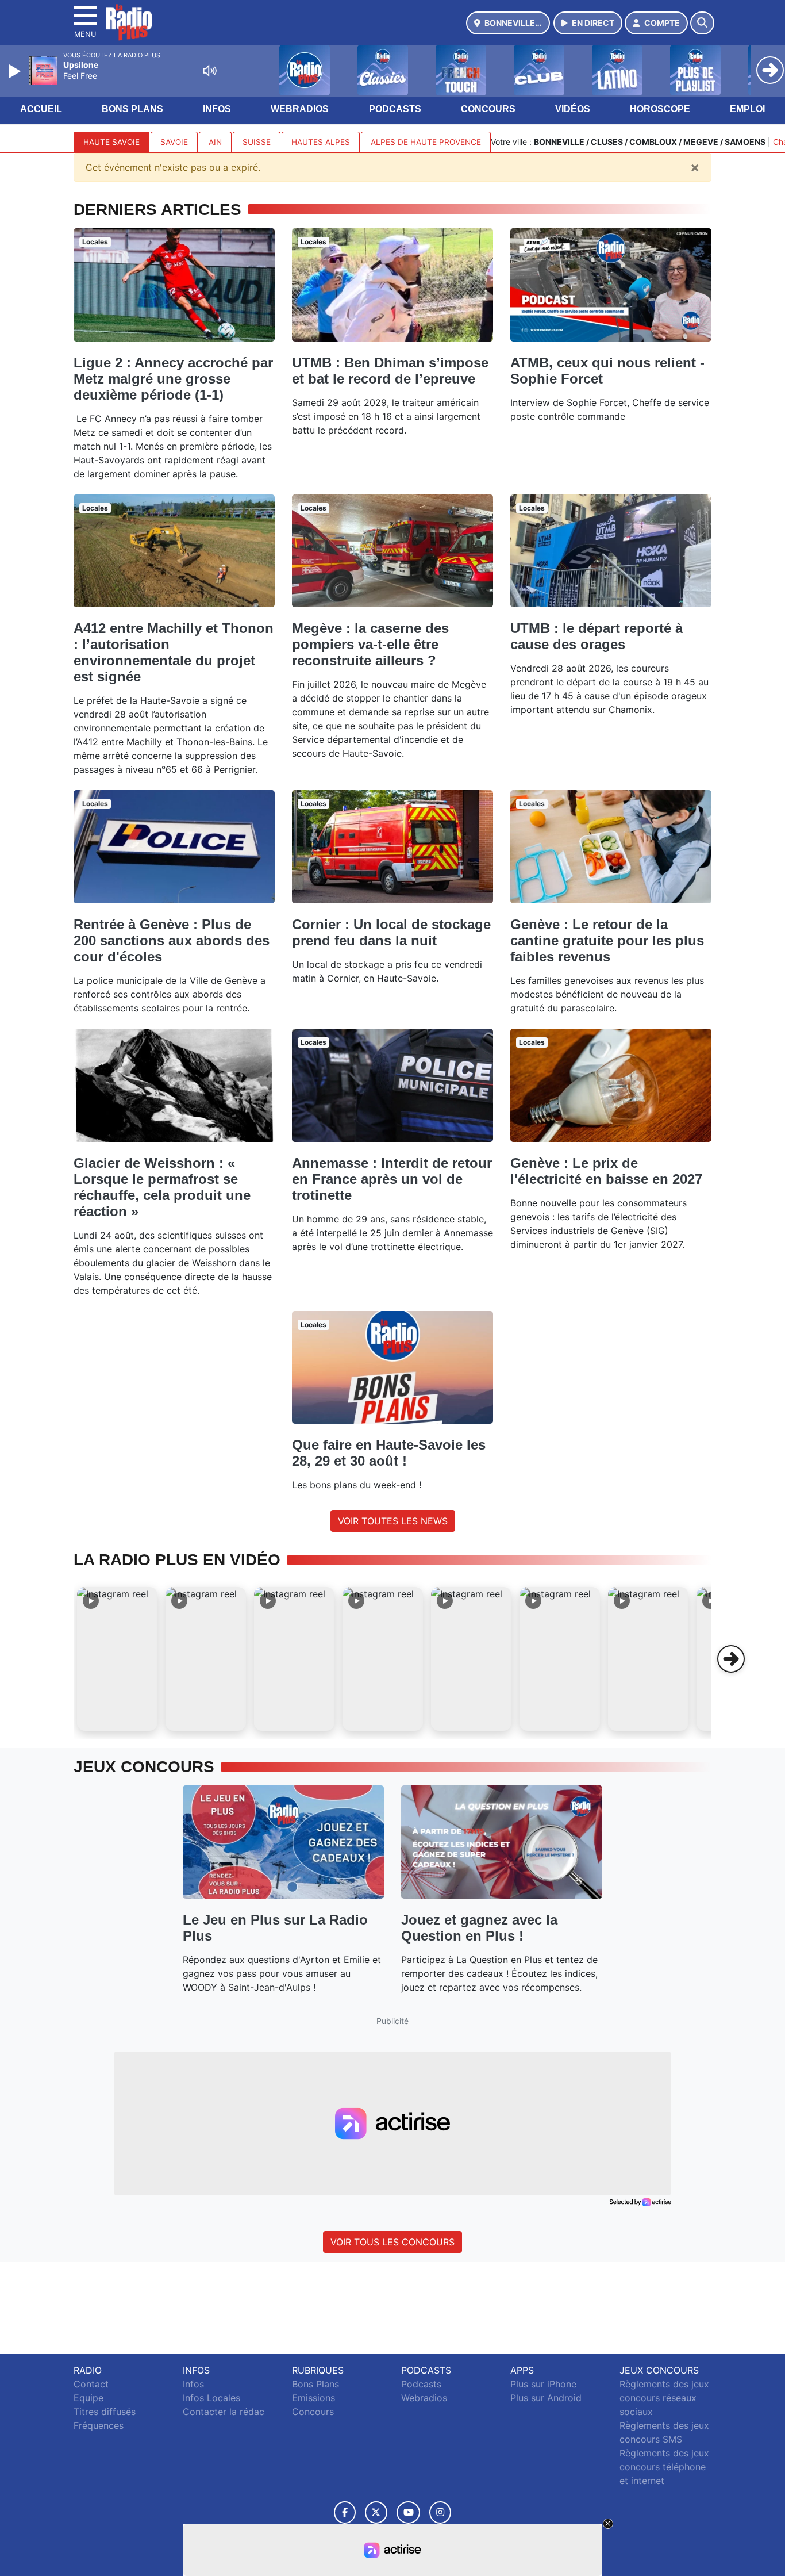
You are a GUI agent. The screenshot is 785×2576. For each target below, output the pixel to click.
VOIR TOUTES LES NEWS (393, 1521)
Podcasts (395, 109)
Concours (488, 109)
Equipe (88, 2398)
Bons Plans (132, 109)
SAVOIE (174, 142)
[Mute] (210, 71)
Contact (91, 2384)
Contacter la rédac (224, 2412)
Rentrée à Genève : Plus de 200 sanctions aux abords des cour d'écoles (172, 940)
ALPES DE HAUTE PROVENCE (426, 142)
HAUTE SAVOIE (111, 142)
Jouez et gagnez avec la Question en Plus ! (479, 1928)
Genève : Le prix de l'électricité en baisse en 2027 (606, 1171)
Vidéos (573, 109)
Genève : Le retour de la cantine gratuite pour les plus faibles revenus (607, 940)
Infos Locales (211, 2398)
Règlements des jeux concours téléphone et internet (664, 2467)
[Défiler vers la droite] (731, 1659)
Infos (217, 109)
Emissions (313, 2398)
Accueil (41, 109)
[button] (117, 1659)
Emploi (747, 109)
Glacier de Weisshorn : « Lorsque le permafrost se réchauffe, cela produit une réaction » (162, 1187)
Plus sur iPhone (543, 2384)
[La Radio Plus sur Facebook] (345, 2512)
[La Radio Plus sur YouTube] (408, 2512)
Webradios (300, 109)
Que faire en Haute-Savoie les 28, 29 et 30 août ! (389, 1453)
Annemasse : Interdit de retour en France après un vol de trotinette (392, 1179)
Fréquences (99, 2425)
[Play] (16, 71)
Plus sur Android (546, 2398)
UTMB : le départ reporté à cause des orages (597, 636)
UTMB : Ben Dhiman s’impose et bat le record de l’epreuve (390, 371)
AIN (215, 142)
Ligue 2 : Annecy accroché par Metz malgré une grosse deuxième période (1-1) (173, 379)
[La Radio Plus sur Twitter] (376, 2512)
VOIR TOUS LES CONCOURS (392, 2242)
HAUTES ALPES (321, 142)
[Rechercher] (702, 23)
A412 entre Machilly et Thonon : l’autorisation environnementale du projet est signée (174, 652)
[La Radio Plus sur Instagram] (440, 2512)
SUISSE (257, 142)
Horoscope (660, 109)
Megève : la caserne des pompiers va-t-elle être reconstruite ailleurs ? (370, 644)
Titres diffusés (105, 2412)
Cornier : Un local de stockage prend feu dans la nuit (391, 932)
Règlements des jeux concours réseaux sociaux (664, 2398)
